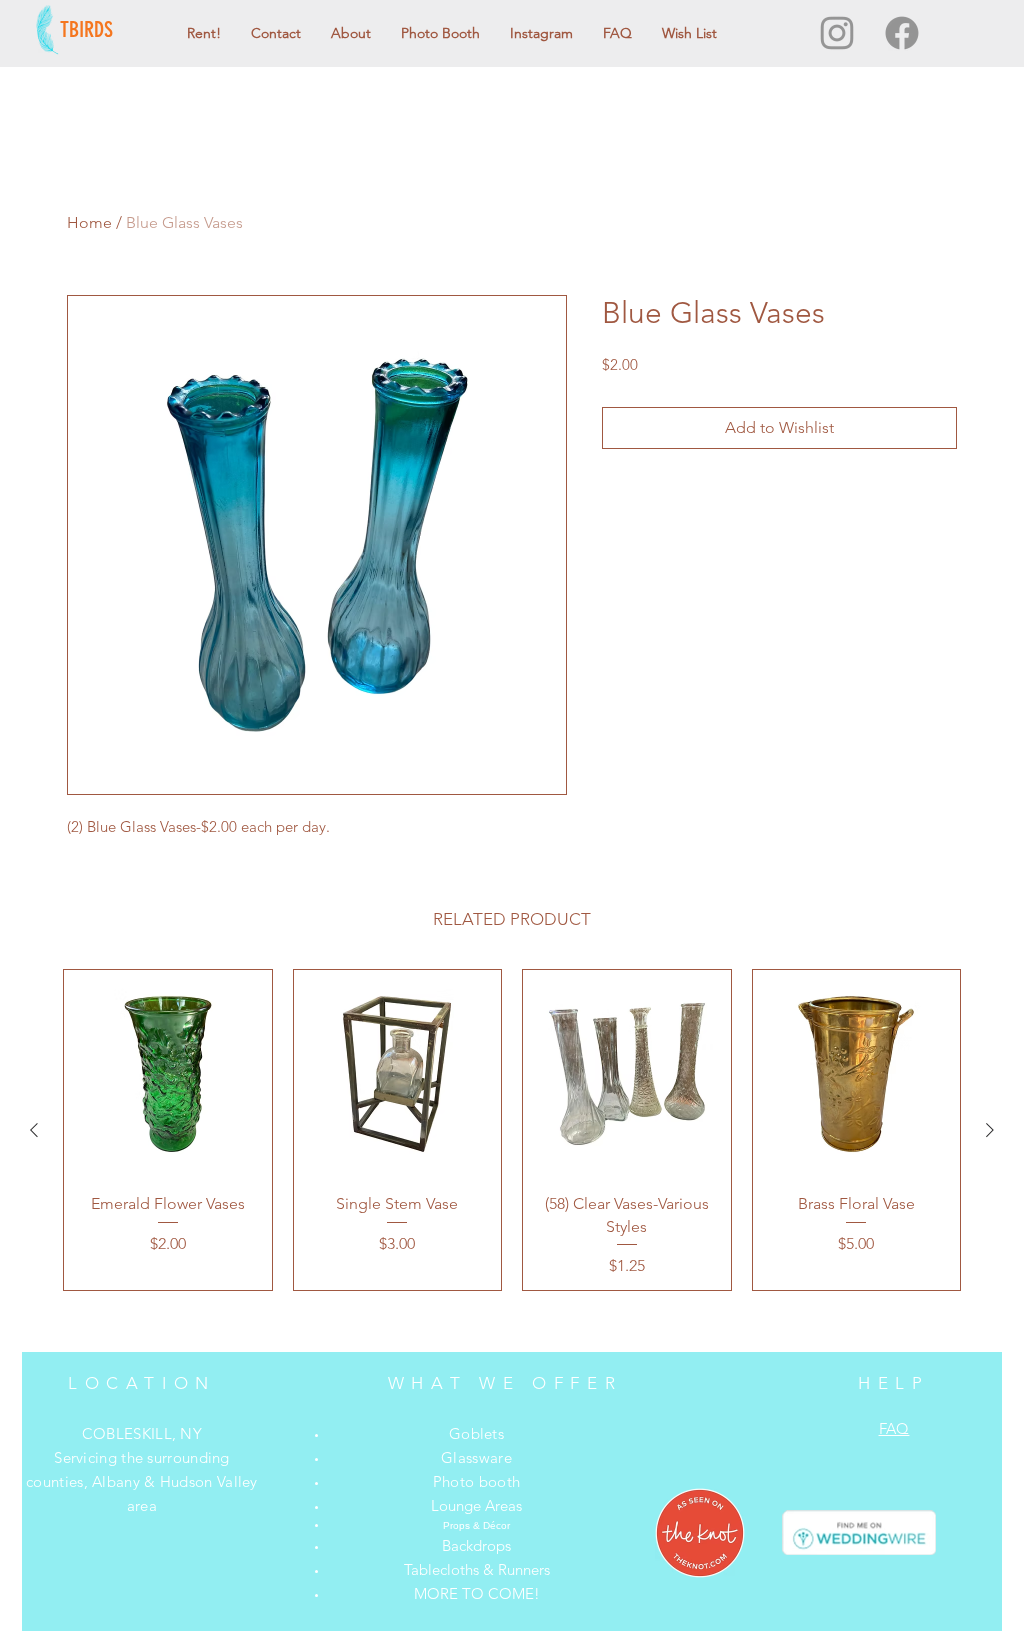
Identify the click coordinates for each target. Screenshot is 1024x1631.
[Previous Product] (34, 1130)
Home (89, 222)
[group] (512, 1130)
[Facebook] (902, 33)
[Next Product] (990, 1130)
